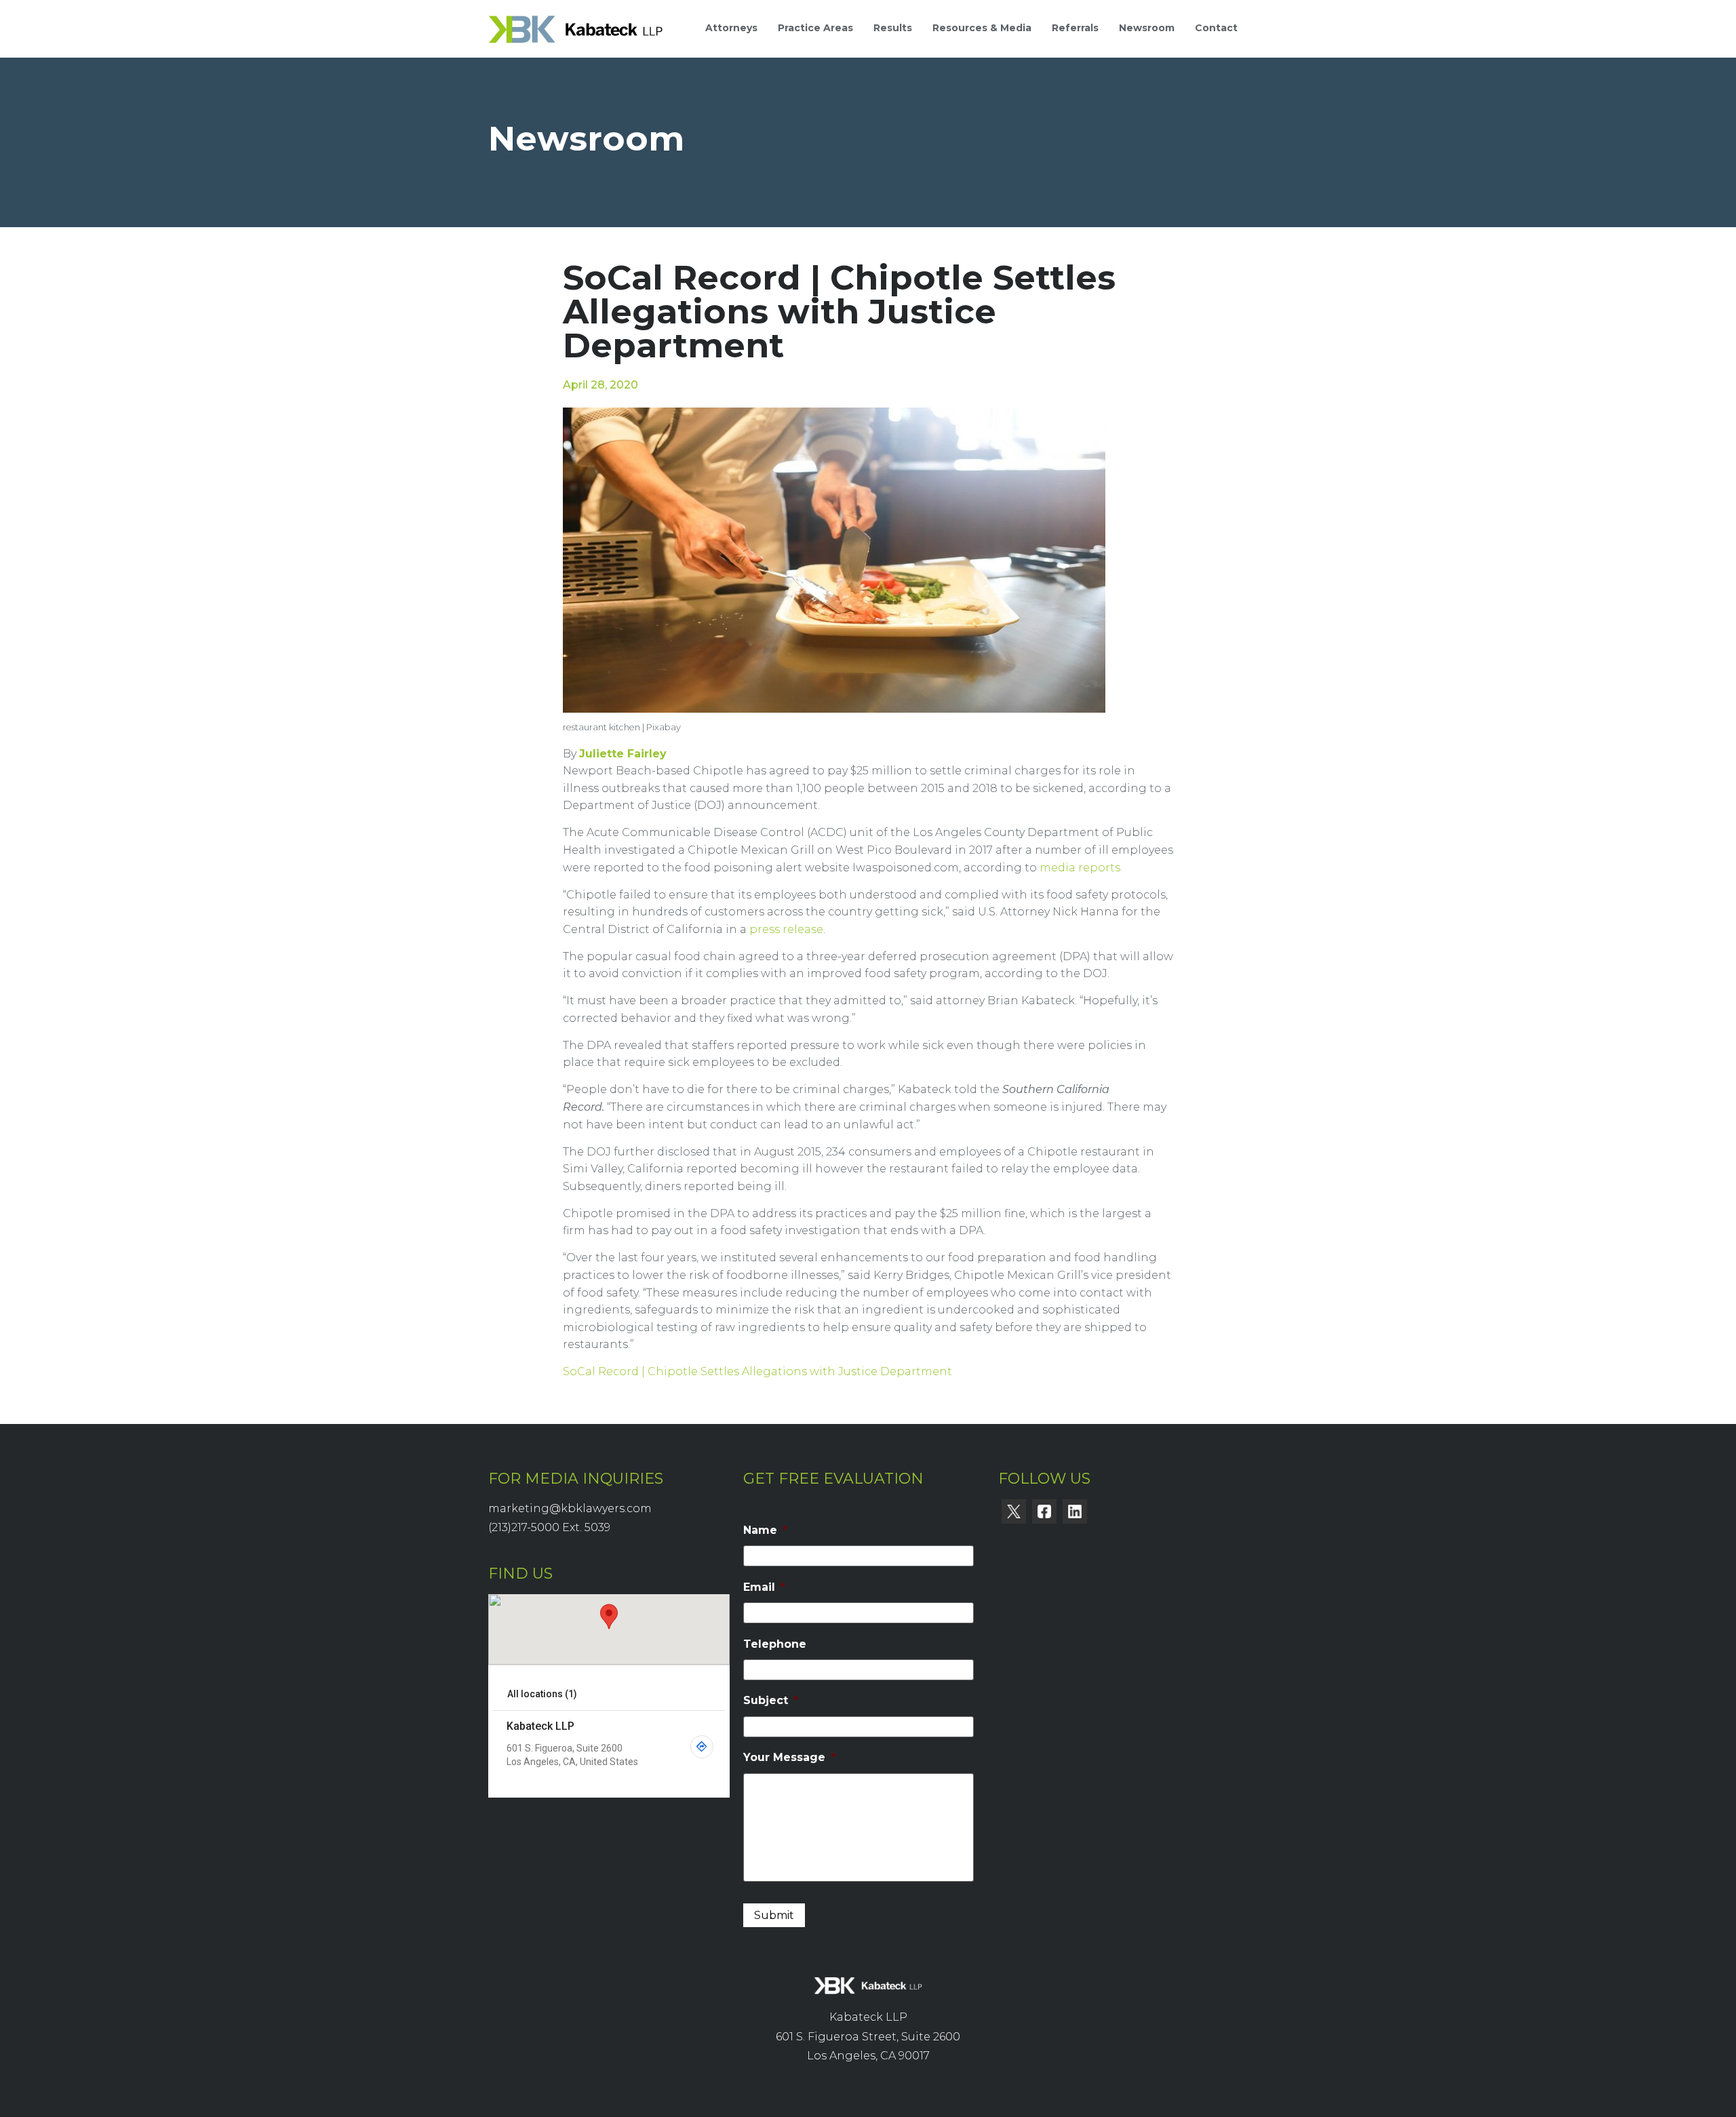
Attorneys (731, 28)
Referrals (1075, 28)
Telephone (775, 1644)
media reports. (1081, 868)
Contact (1216, 28)
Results (893, 28)
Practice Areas (815, 28)
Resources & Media (982, 28)
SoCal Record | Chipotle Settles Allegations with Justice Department (757, 1371)
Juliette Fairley (623, 754)
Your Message (789, 1757)
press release (786, 929)
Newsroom (1147, 28)
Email (764, 1587)
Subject (771, 1700)
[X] (1014, 1511)
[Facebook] (1044, 1511)
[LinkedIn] (1075, 1511)
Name (765, 1530)
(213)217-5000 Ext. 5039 (549, 1527)
